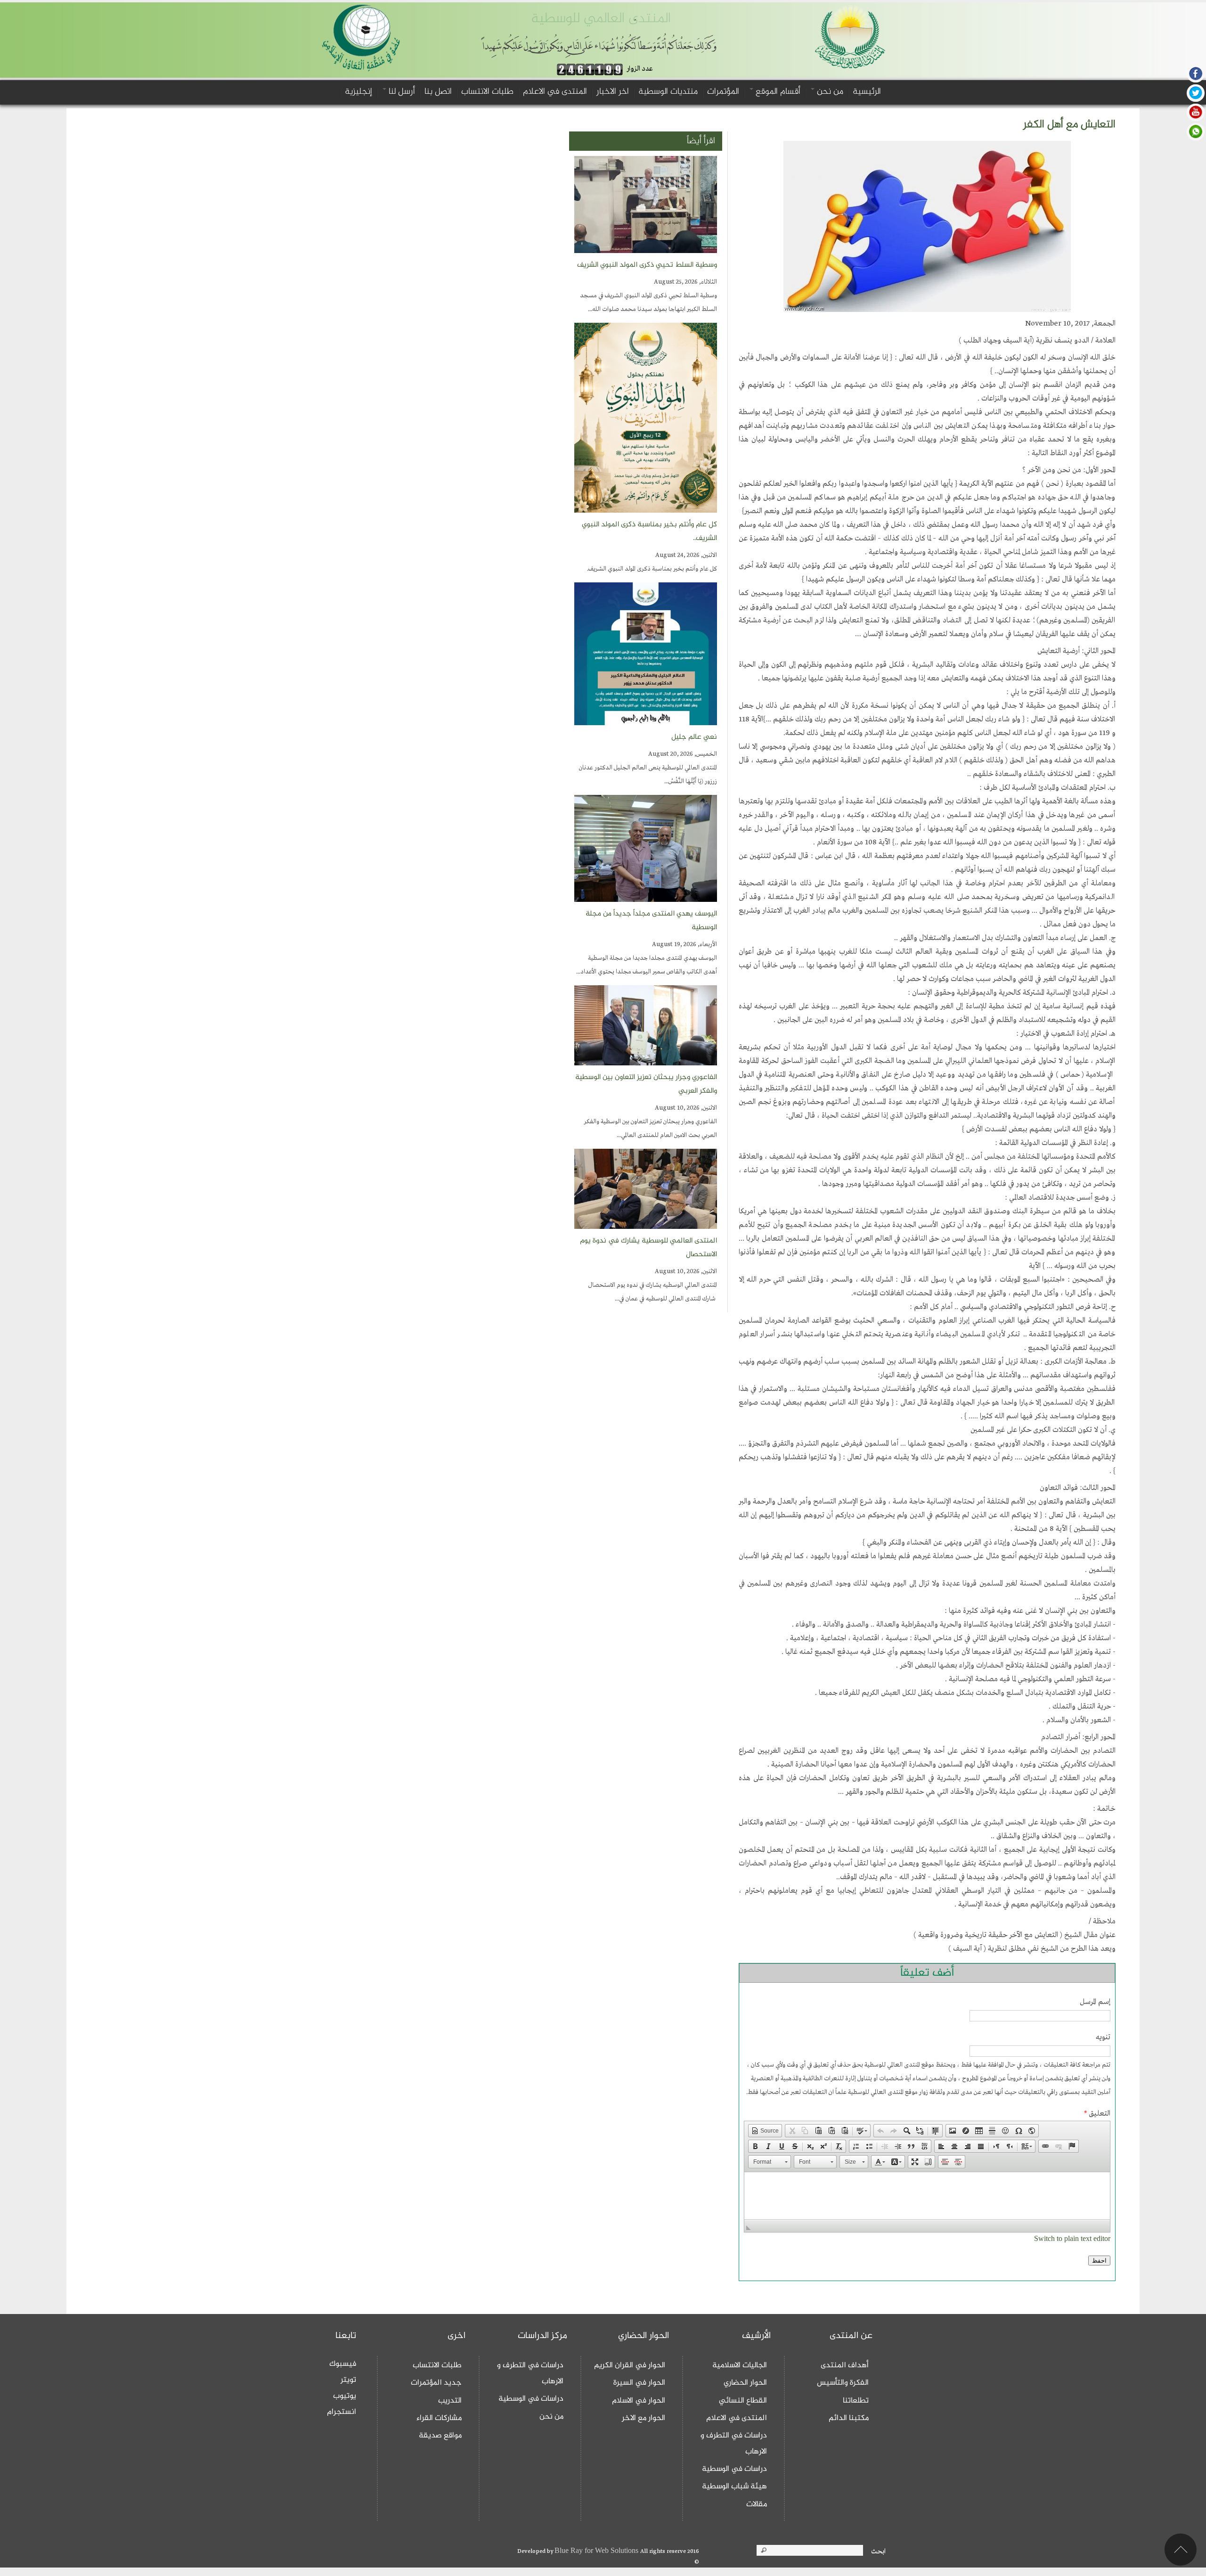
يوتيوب (345, 2396)
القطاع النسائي (743, 2401)
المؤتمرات (723, 92)
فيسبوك (343, 2364)
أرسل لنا (401, 92)
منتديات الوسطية (668, 92)
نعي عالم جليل (694, 737)
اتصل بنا (438, 92)
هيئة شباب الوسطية (734, 2486)
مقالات (757, 2504)
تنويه (1103, 2037)
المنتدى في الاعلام (555, 92)
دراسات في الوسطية (734, 2469)
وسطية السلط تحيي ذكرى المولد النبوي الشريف (647, 265)
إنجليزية (359, 92)
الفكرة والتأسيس (843, 2383)
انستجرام (342, 2412)
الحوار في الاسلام (639, 2401)
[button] (765, 2131)
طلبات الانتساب (487, 92)
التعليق (1097, 2114)
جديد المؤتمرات (436, 2383)
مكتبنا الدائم (849, 2418)
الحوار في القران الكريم (630, 2365)
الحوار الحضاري (745, 2383)
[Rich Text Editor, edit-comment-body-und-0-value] (927, 2196)
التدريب (450, 2401)
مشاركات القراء (439, 2418)
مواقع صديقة (440, 2436)
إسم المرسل (1095, 2002)
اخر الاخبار (613, 92)
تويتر (348, 2380)
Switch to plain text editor (1072, 2239)
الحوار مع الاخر (644, 2418)
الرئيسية (867, 92)
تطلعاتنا (856, 2401)
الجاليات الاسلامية (740, 2365)
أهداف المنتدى (845, 2365)
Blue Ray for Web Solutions (597, 2551)
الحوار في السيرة (639, 2383)
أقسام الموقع (777, 92)
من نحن (829, 92)
